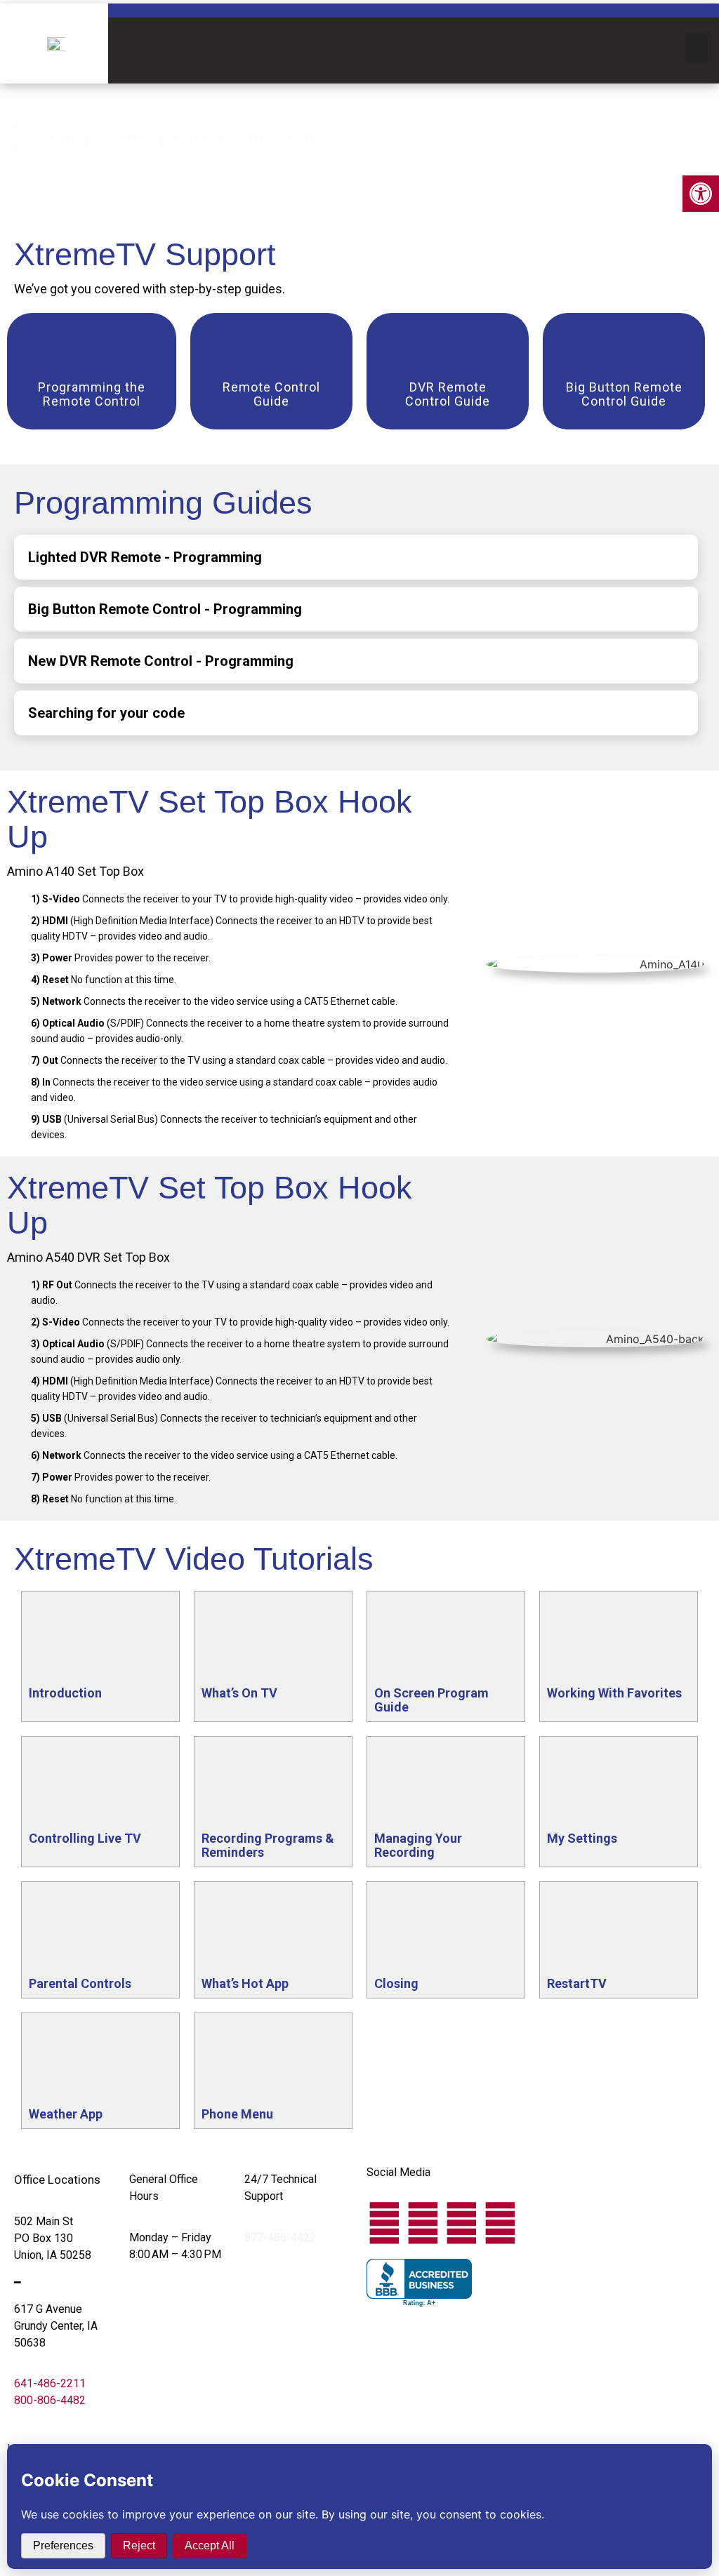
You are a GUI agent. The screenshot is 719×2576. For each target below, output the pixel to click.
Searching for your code (106, 713)
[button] (699, 47)
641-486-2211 (50, 2383)
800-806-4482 (50, 2400)
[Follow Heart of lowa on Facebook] (384, 2223)
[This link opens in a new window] (92, 352)
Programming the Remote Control (92, 394)
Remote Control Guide (271, 394)
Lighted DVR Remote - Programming (145, 557)
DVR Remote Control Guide (448, 394)
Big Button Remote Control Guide (624, 394)
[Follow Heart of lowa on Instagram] (461, 2223)
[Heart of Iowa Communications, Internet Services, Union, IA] (419, 2283)
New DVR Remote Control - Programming (161, 661)
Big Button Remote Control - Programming (165, 609)
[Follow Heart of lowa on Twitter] (423, 2223)
